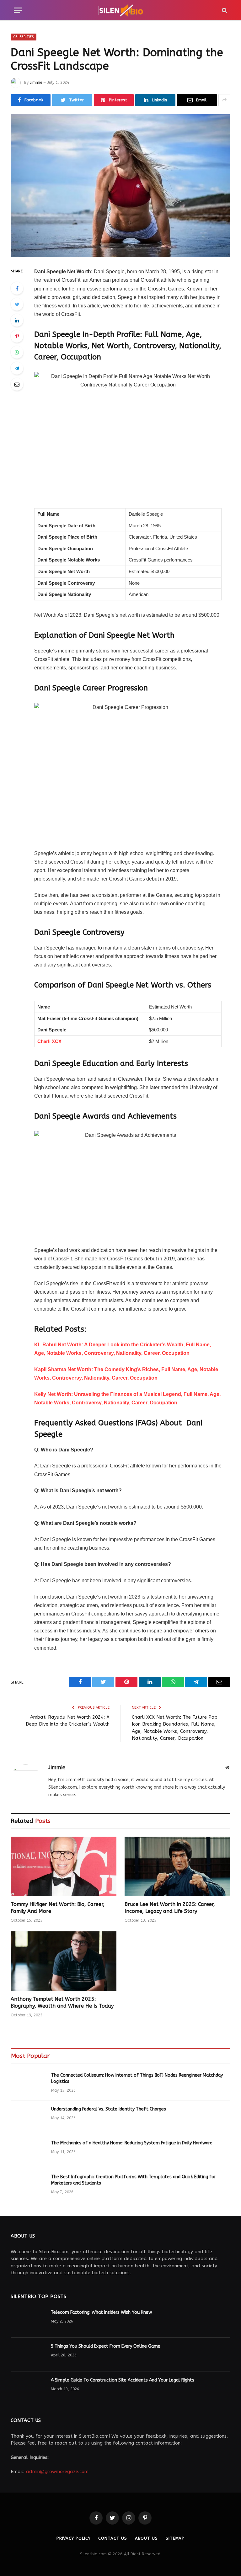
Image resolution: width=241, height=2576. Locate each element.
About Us (146, 2538)
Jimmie (36, 82)
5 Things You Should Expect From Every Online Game (106, 2346)
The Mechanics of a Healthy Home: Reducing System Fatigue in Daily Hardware (132, 2143)
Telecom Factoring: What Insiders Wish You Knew (101, 2312)
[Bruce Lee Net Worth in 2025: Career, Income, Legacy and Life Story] (177, 1866)
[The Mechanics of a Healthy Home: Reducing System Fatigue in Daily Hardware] (28, 2151)
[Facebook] (17, 288)
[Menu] (18, 10)
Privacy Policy (74, 2538)
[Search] (224, 10)
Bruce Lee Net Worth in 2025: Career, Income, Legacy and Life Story (170, 1908)
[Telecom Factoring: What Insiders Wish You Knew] (28, 2321)
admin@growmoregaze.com (57, 2472)
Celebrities (24, 37)
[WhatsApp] (17, 352)
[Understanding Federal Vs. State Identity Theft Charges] (28, 2117)
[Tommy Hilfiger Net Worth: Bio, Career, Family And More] (64, 1866)
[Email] (17, 384)
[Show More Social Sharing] (224, 100)
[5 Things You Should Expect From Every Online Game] (28, 2355)
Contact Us (112, 2538)
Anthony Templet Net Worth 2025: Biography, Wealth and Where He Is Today (62, 2002)
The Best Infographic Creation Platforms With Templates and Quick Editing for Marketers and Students (134, 2180)
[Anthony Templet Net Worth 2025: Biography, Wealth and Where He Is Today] (64, 1961)
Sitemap (175, 2538)
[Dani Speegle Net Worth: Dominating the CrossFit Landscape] (120, 186)
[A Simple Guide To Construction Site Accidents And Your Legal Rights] (28, 2388)
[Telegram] (17, 368)
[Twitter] (17, 304)
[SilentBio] (120, 10)
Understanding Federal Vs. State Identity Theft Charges (109, 2109)
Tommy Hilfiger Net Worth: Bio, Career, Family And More (58, 1908)
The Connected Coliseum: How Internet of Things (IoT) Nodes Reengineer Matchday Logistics (137, 2078)
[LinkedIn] (17, 320)
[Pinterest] (17, 336)
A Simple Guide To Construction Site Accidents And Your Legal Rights (123, 2380)
